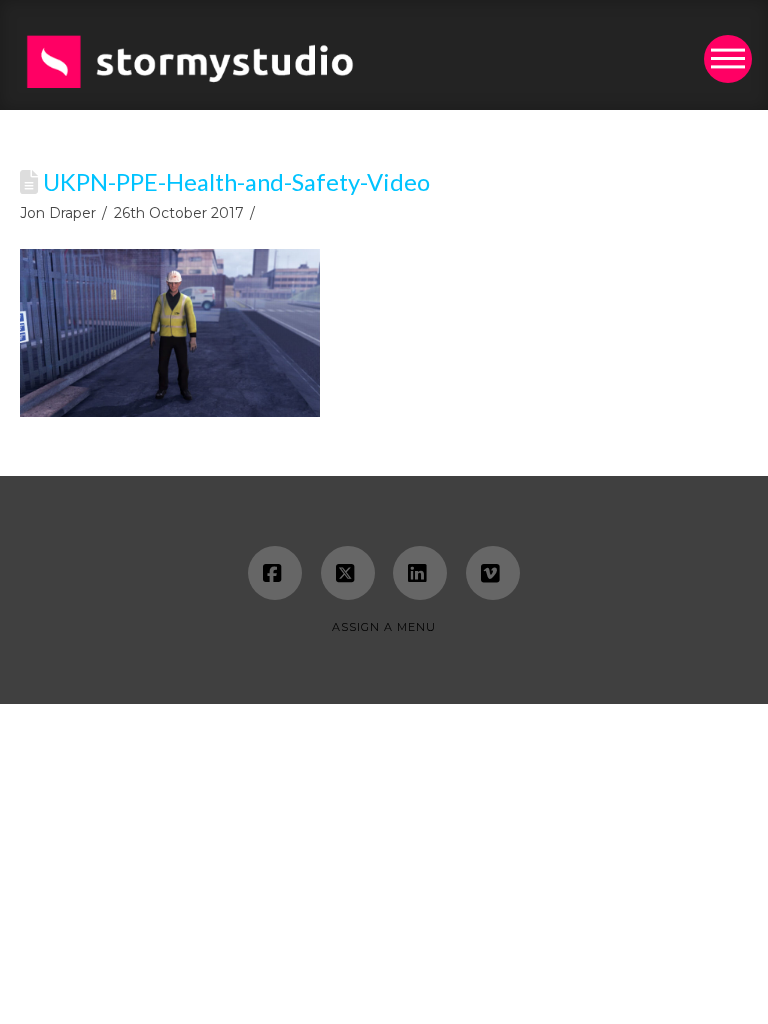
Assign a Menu (384, 627)
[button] (728, 59)
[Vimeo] (493, 573)
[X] (348, 573)
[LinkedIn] (420, 573)
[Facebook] (275, 573)
